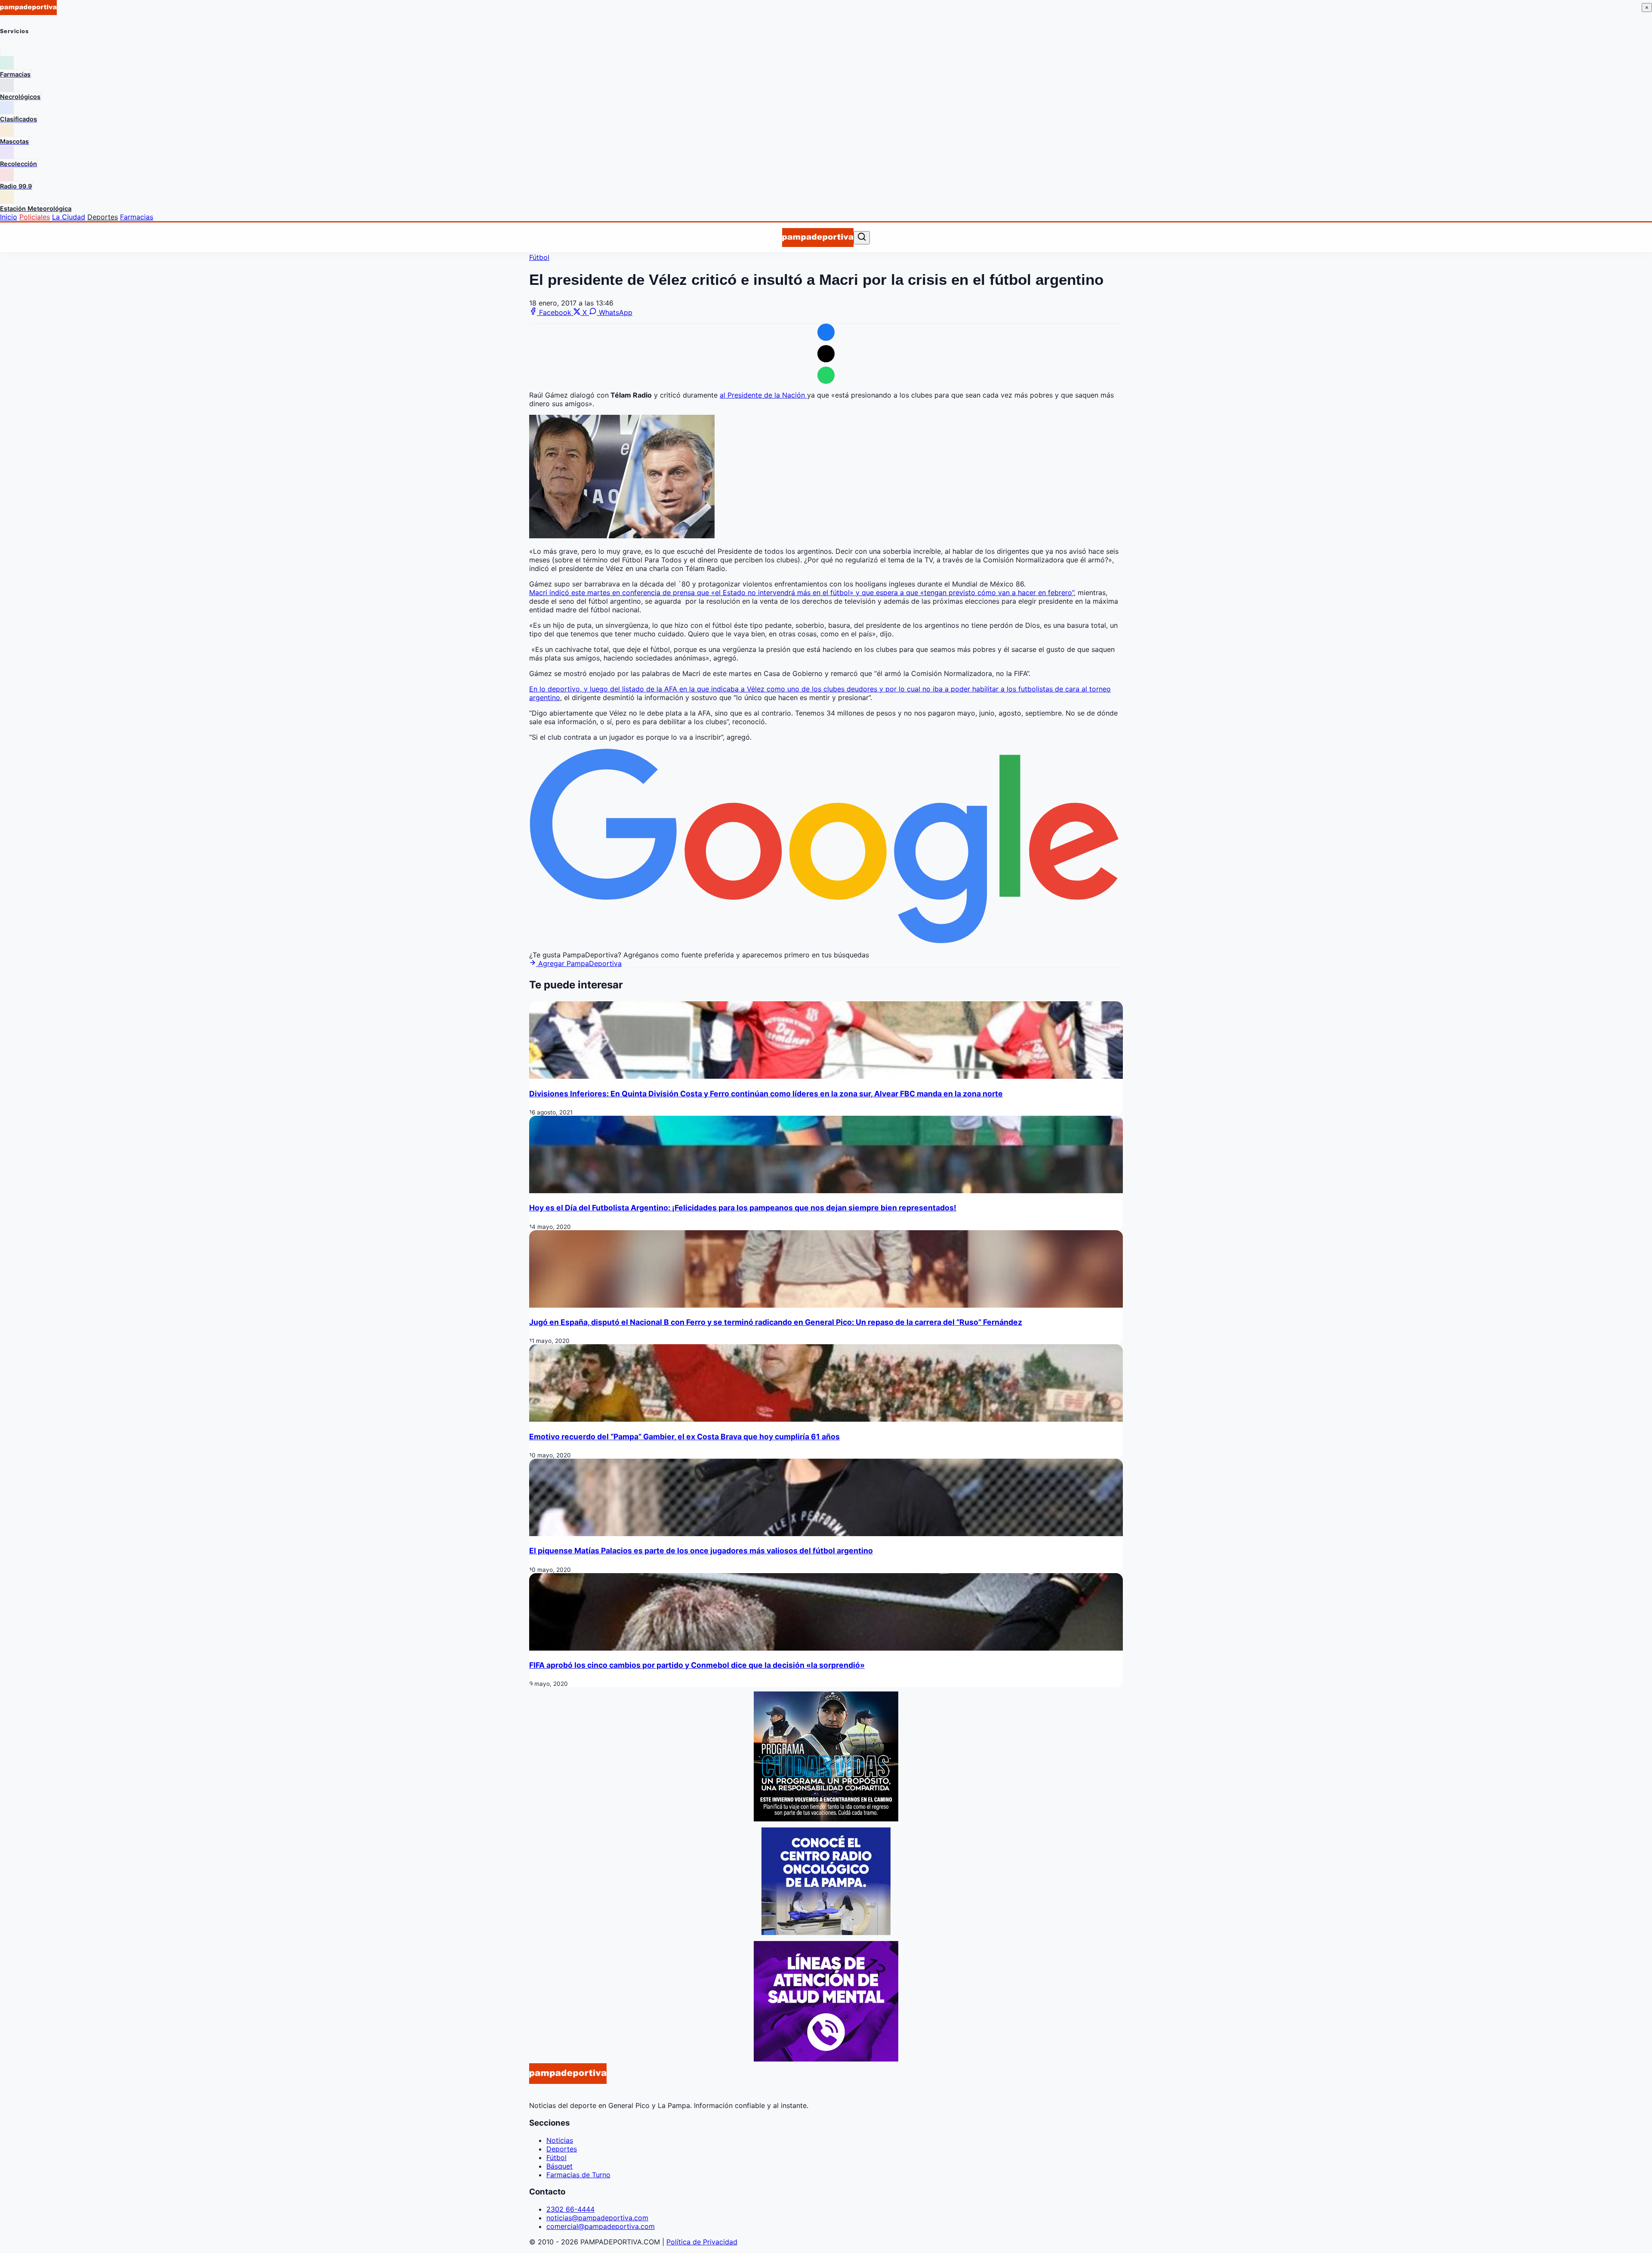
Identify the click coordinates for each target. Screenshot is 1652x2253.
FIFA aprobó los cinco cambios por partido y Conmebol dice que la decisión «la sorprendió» (697, 1665)
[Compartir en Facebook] (826, 332)
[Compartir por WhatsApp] (826, 375)
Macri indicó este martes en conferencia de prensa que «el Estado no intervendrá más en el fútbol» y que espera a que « (727, 593)
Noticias (560, 2140)
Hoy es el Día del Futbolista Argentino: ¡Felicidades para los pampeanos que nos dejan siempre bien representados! (743, 1208)
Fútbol (539, 257)
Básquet (559, 2166)
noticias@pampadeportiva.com (597, 2218)
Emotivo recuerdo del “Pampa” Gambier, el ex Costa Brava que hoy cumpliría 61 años (684, 1437)
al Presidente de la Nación (763, 395)
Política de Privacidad (702, 2242)
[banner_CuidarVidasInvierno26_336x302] (826, 1819)
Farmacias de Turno (578, 2175)
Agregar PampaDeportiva (579, 963)
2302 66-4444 (570, 2209)
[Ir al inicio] (818, 238)
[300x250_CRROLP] (826, 1932)
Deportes (103, 217)
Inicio (9, 217)
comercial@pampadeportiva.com (601, 2226)
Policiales (35, 217)
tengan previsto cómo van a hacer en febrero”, (1000, 593)
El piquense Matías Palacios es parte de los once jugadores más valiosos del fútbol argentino (701, 1551)
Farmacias (137, 217)
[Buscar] (862, 237)
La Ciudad (69, 217)
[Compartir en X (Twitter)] (826, 354)
